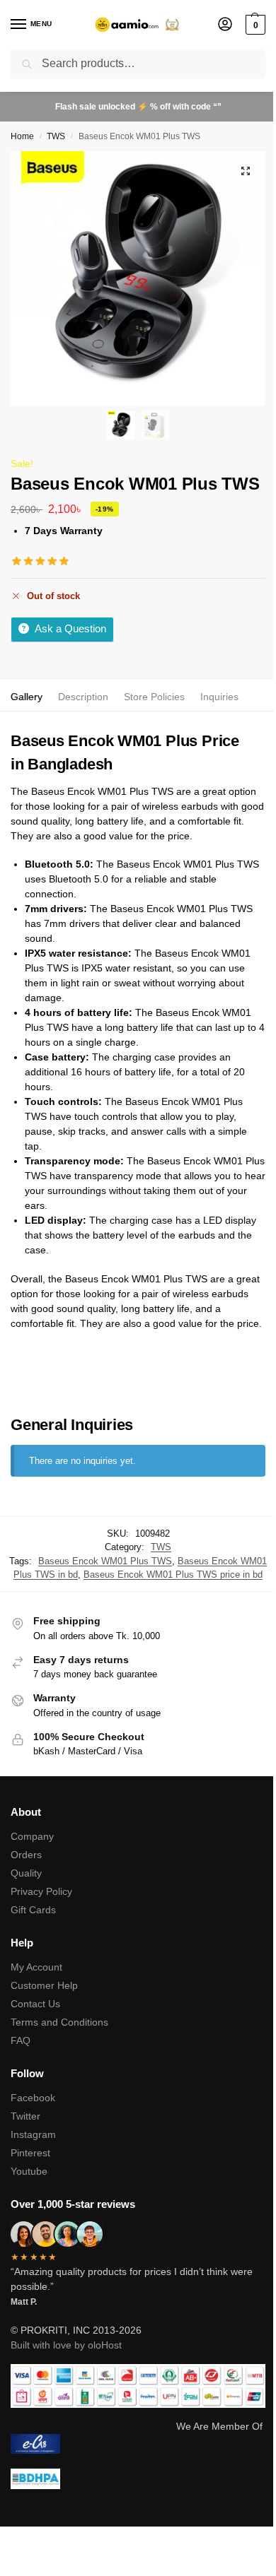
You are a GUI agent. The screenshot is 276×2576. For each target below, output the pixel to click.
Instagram (33, 2134)
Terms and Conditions (59, 2022)
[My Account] (225, 25)
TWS (56, 136)
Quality (26, 1873)
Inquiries (219, 697)
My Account (36, 1967)
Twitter (25, 2116)
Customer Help (44, 1985)
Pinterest (30, 2153)
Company (32, 1836)
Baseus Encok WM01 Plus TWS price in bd (173, 1574)
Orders (26, 1855)
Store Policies (154, 697)
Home (22, 136)
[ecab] (138, 2444)
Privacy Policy (41, 1891)
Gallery (27, 697)
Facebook (33, 2098)
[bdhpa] (138, 2479)
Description (83, 697)
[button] (254, 25)
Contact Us (35, 2004)
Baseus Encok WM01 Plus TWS (105, 1561)
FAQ (21, 2040)
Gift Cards (33, 1910)
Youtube (29, 2171)
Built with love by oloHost (66, 2345)
